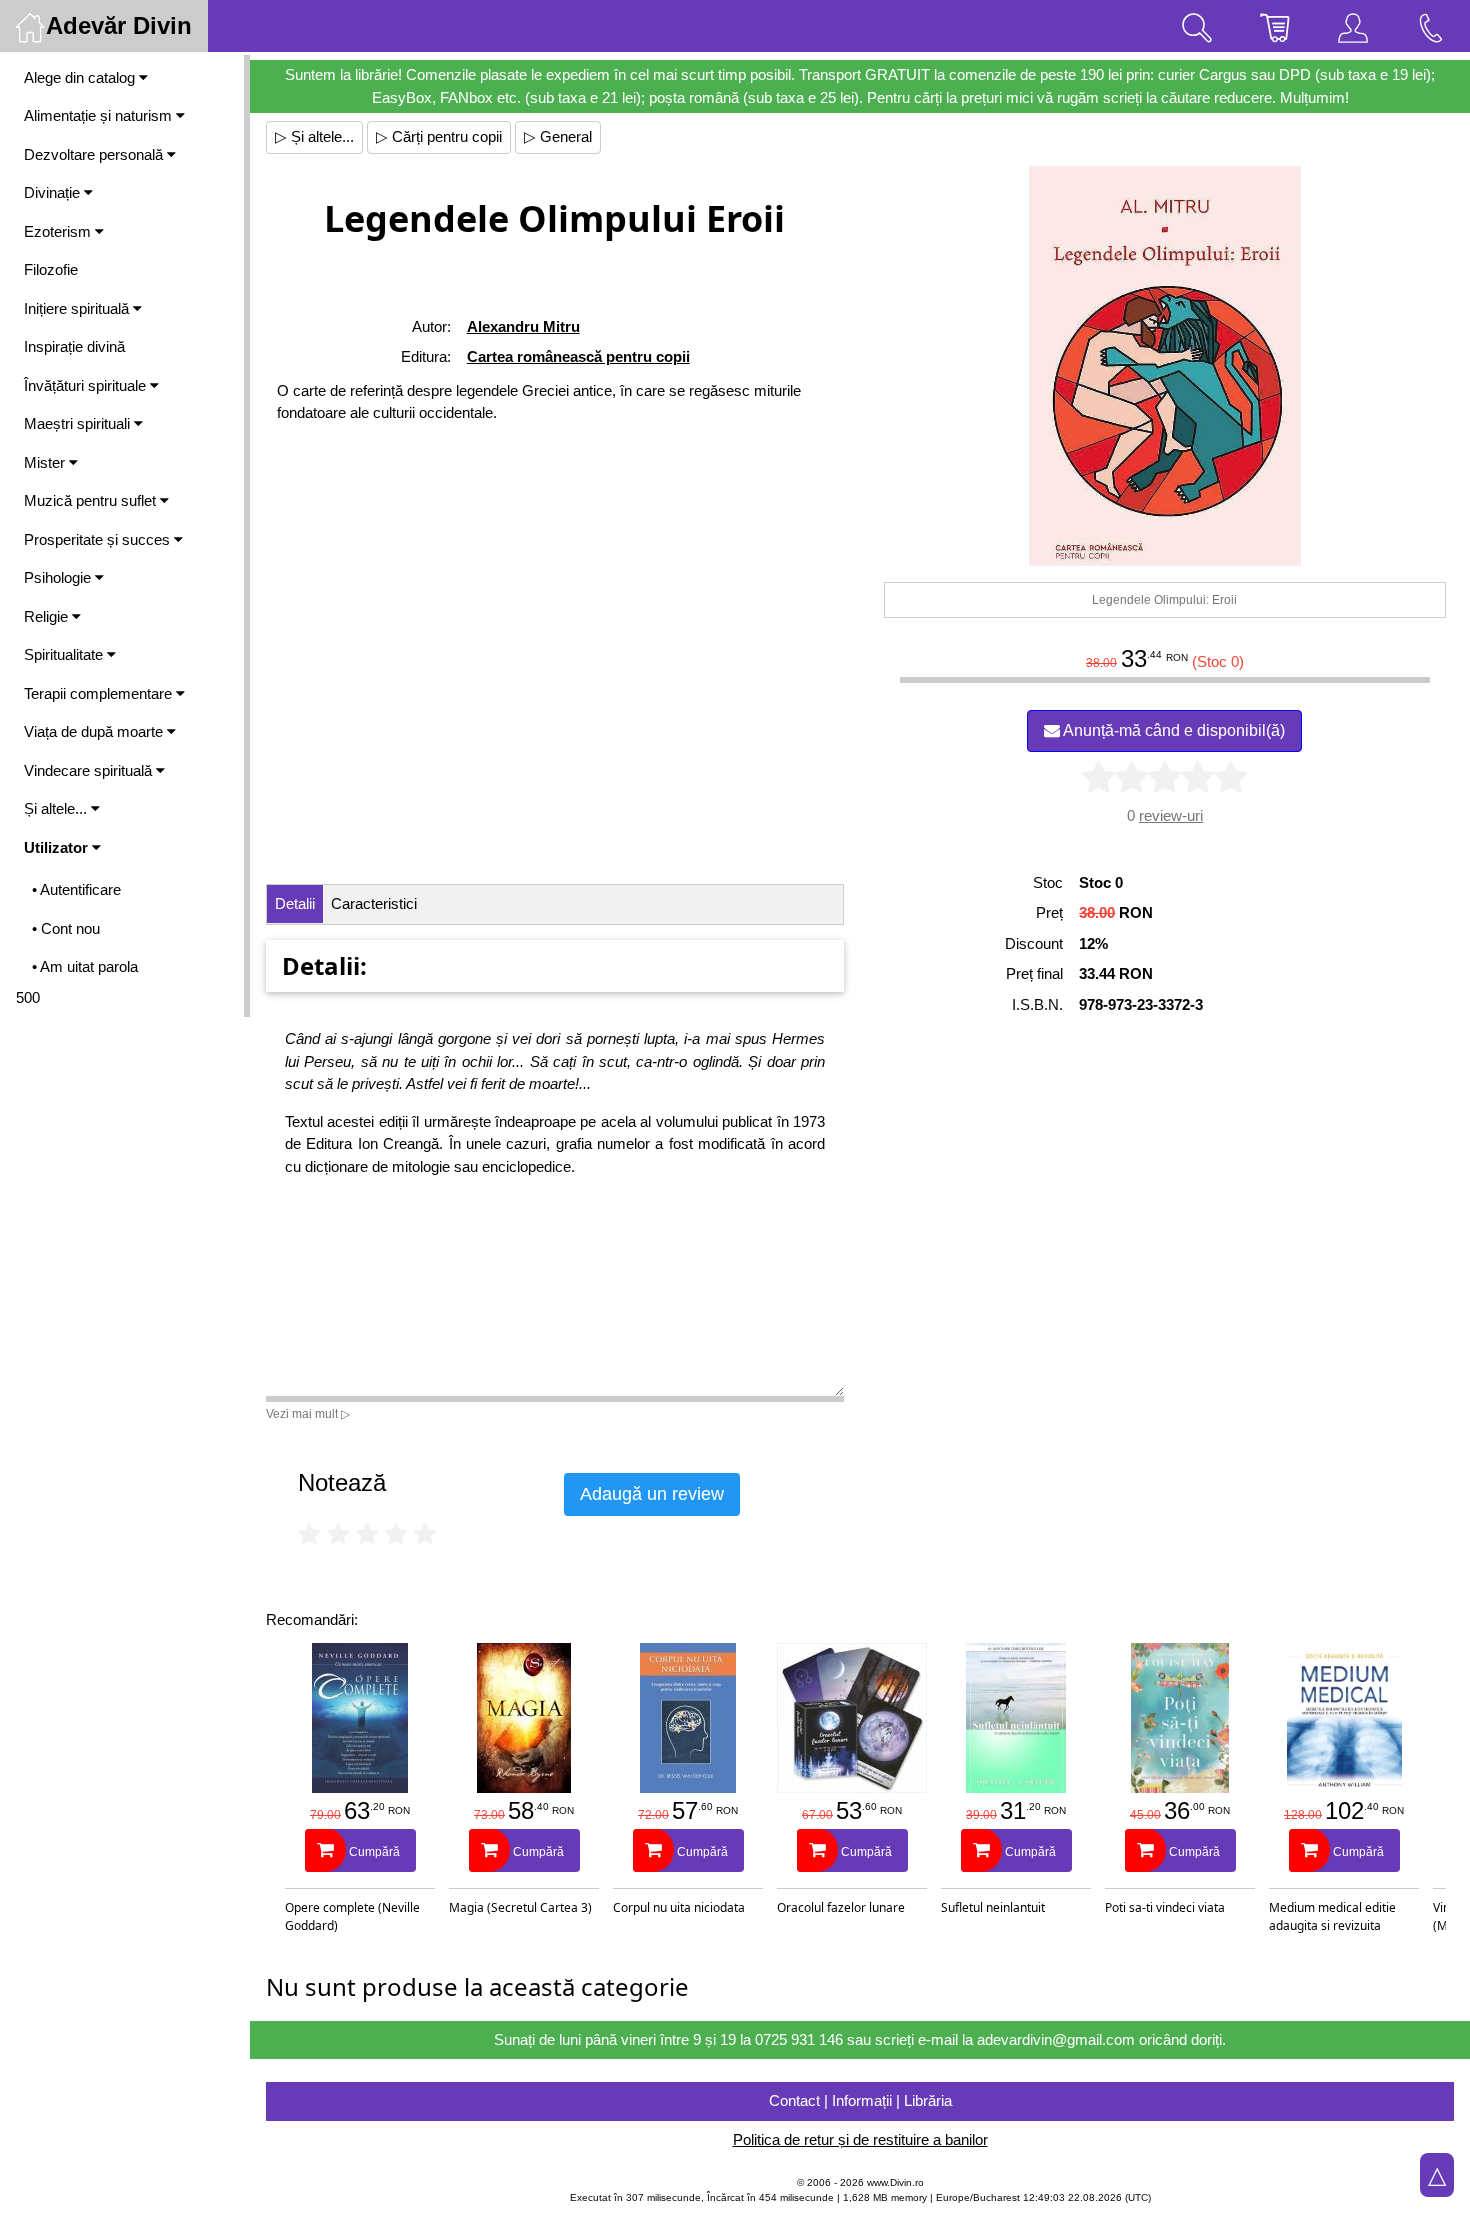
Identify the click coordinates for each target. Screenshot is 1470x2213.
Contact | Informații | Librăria (860, 2100)
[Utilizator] (1353, 26)
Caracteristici (374, 903)
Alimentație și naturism (100, 115)
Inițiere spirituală (78, 308)
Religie (48, 616)
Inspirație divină (74, 346)
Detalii (295, 903)
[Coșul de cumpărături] (1275, 26)
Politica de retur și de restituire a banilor (860, 2139)
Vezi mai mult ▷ (308, 1414)
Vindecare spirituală (90, 770)
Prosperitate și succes (99, 539)
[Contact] (1431, 26)
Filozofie (51, 269)
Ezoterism (59, 231)
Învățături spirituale (87, 385)
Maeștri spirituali (79, 423)
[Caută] (1197, 26)
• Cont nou (66, 928)
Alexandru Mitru (523, 326)
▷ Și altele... (314, 136)
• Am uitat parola (85, 966)
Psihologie (59, 577)
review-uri (1171, 815)
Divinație (54, 192)
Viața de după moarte (95, 731)
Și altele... (57, 808)
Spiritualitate (65, 654)
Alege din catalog (81, 77)
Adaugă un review (652, 1494)
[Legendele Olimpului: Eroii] (1165, 366)
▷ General (558, 136)
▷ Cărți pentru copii (439, 136)
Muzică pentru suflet (92, 500)
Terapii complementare (100, 693)
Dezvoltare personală (95, 154)
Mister (46, 462)
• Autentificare (76, 889)
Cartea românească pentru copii (578, 356)
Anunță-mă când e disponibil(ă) (1172, 730)
